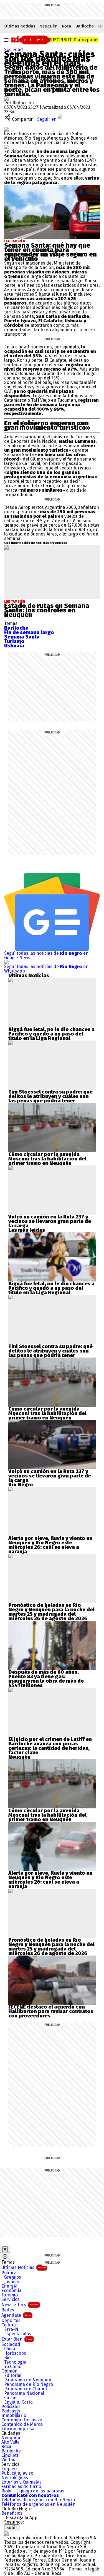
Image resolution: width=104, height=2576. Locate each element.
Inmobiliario (14, 2416)
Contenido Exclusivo (22, 2420)
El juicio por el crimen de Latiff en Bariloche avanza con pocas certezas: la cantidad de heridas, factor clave (50, 1746)
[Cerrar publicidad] (5, 2249)
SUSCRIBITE (74, 40)
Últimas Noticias (24, 2267)
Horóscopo (15, 2353)
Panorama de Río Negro (29, 2384)
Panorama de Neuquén (28, 2380)
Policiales (11, 2407)
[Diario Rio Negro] (6, 2533)
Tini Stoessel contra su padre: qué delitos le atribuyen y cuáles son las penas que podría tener (50, 1096)
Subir (12, 2528)
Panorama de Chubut (26, 2389)
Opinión (9, 2371)
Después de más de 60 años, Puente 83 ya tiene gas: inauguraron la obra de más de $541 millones (46, 1679)
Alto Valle (11, 2442)
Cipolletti (10, 2456)
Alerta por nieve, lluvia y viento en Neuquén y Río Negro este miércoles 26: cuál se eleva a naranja (50, 1545)
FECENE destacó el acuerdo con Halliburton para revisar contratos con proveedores (51, 2011)
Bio (7, 2358)
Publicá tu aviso (17, 2473)
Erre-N (11, 2329)
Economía (12, 2291)
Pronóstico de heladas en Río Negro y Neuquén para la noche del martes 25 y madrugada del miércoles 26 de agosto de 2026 (51, 1612)
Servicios (11, 2299)
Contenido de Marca (22, 2424)
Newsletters (20, 2305)
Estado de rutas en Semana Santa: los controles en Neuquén (47, 610)
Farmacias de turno (21, 2487)
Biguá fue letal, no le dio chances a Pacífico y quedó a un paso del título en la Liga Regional (51, 1034)
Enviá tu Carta (18, 2402)
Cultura (9, 2325)
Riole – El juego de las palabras (33, 2491)
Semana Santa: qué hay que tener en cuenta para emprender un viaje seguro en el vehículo (50, 252)
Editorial (13, 2376)
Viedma (9, 2460)
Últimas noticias (20, 26)
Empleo (9, 2469)
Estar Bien (17, 2339)
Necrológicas (15, 2478)
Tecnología (15, 2362)
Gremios (13, 2277)
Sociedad (14, 50)
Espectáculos (18, 2334)
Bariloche (85, 26)
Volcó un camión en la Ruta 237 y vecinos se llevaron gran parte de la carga (50, 1221)
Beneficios (12, 2513)
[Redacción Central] (6, 98)
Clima (10, 2349)
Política (9, 2273)
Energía (9, 2286)
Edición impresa (18, 2429)
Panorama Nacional (24, 2393)
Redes (8, 2310)
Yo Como (13, 2367)
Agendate (16, 2315)
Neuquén (49, 26)
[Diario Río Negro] (31, 39)
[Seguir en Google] (6, 147)
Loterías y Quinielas (21, 2482)
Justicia (12, 2282)
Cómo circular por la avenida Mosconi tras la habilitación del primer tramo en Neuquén (47, 1159)
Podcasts (11, 2411)
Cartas (11, 2398)
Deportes (11, 2321)
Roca (67, 26)
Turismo (10, 2295)
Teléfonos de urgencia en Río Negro (38, 2500)
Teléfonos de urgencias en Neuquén (38, 2504)
